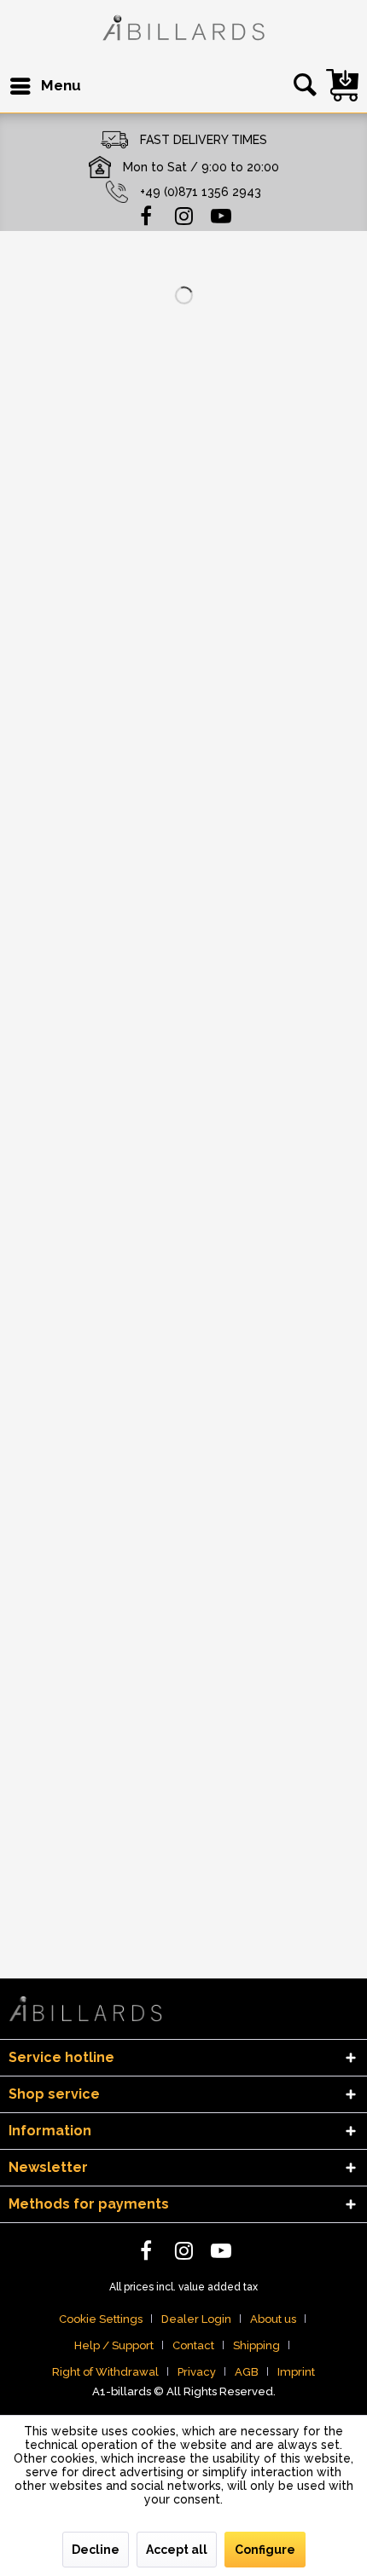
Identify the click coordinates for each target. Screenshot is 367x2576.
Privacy (197, 2372)
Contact (193, 2345)
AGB (247, 2372)
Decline (96, 2550)
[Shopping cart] (342, 85)
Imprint (296, 2372)
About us (273, 2319)
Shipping (256, 2345)
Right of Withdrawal (105, 2372)
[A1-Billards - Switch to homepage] (183, 30)
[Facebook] (146, 215)
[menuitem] (45, 86)
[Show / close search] (302, 86)
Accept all (177, 2550)
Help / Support (114, 2345)
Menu (61, 85)
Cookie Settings (101, 2319)
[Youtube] (221, 215)
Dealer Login (196, 2319)
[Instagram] (183, 215)
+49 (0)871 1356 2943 (201, 192)
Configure (265, 2550)
